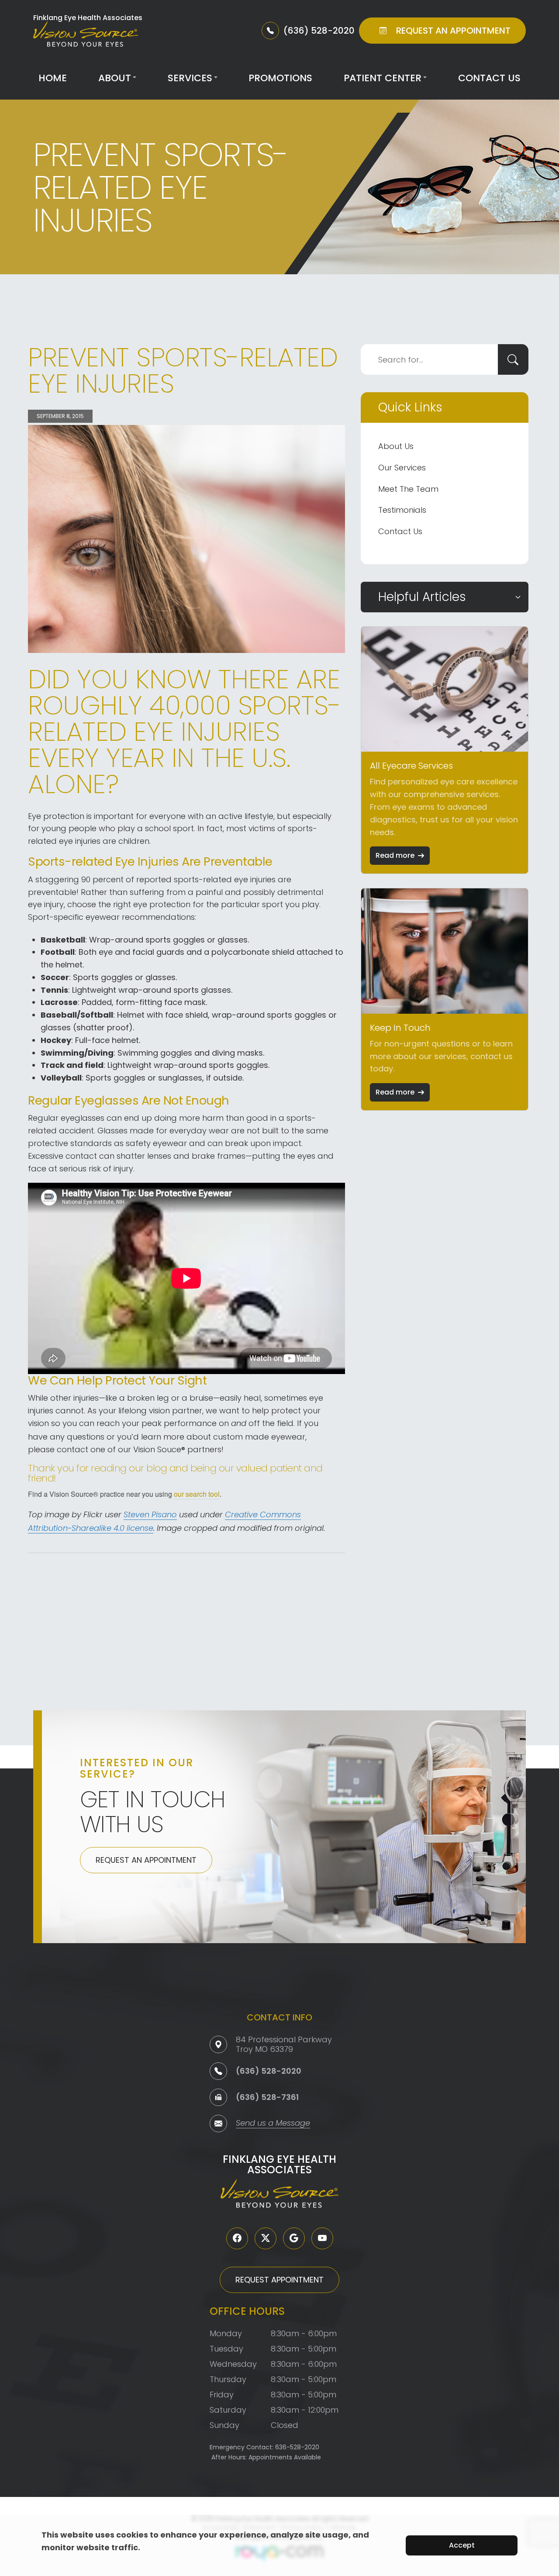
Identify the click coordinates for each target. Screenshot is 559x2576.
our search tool (197, 1494)
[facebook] (237, 2238)
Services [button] (190, 78)
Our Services (402, 468)
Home (53, 78)
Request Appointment (279, 2280)
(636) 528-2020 (269, 2071)
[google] (294, 2238)
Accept (462, 2545)
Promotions (280, 78)
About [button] (115, 78)
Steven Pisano (150, 1515)
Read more (395, 855)
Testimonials (402, 510)
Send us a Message (273, 2124)
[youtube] (322, 2238)
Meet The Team (408, 489)
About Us (396, 446)
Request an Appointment (146, 1860)
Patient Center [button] (383, 78)
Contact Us (489, 78)
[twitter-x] (266, 2238)
